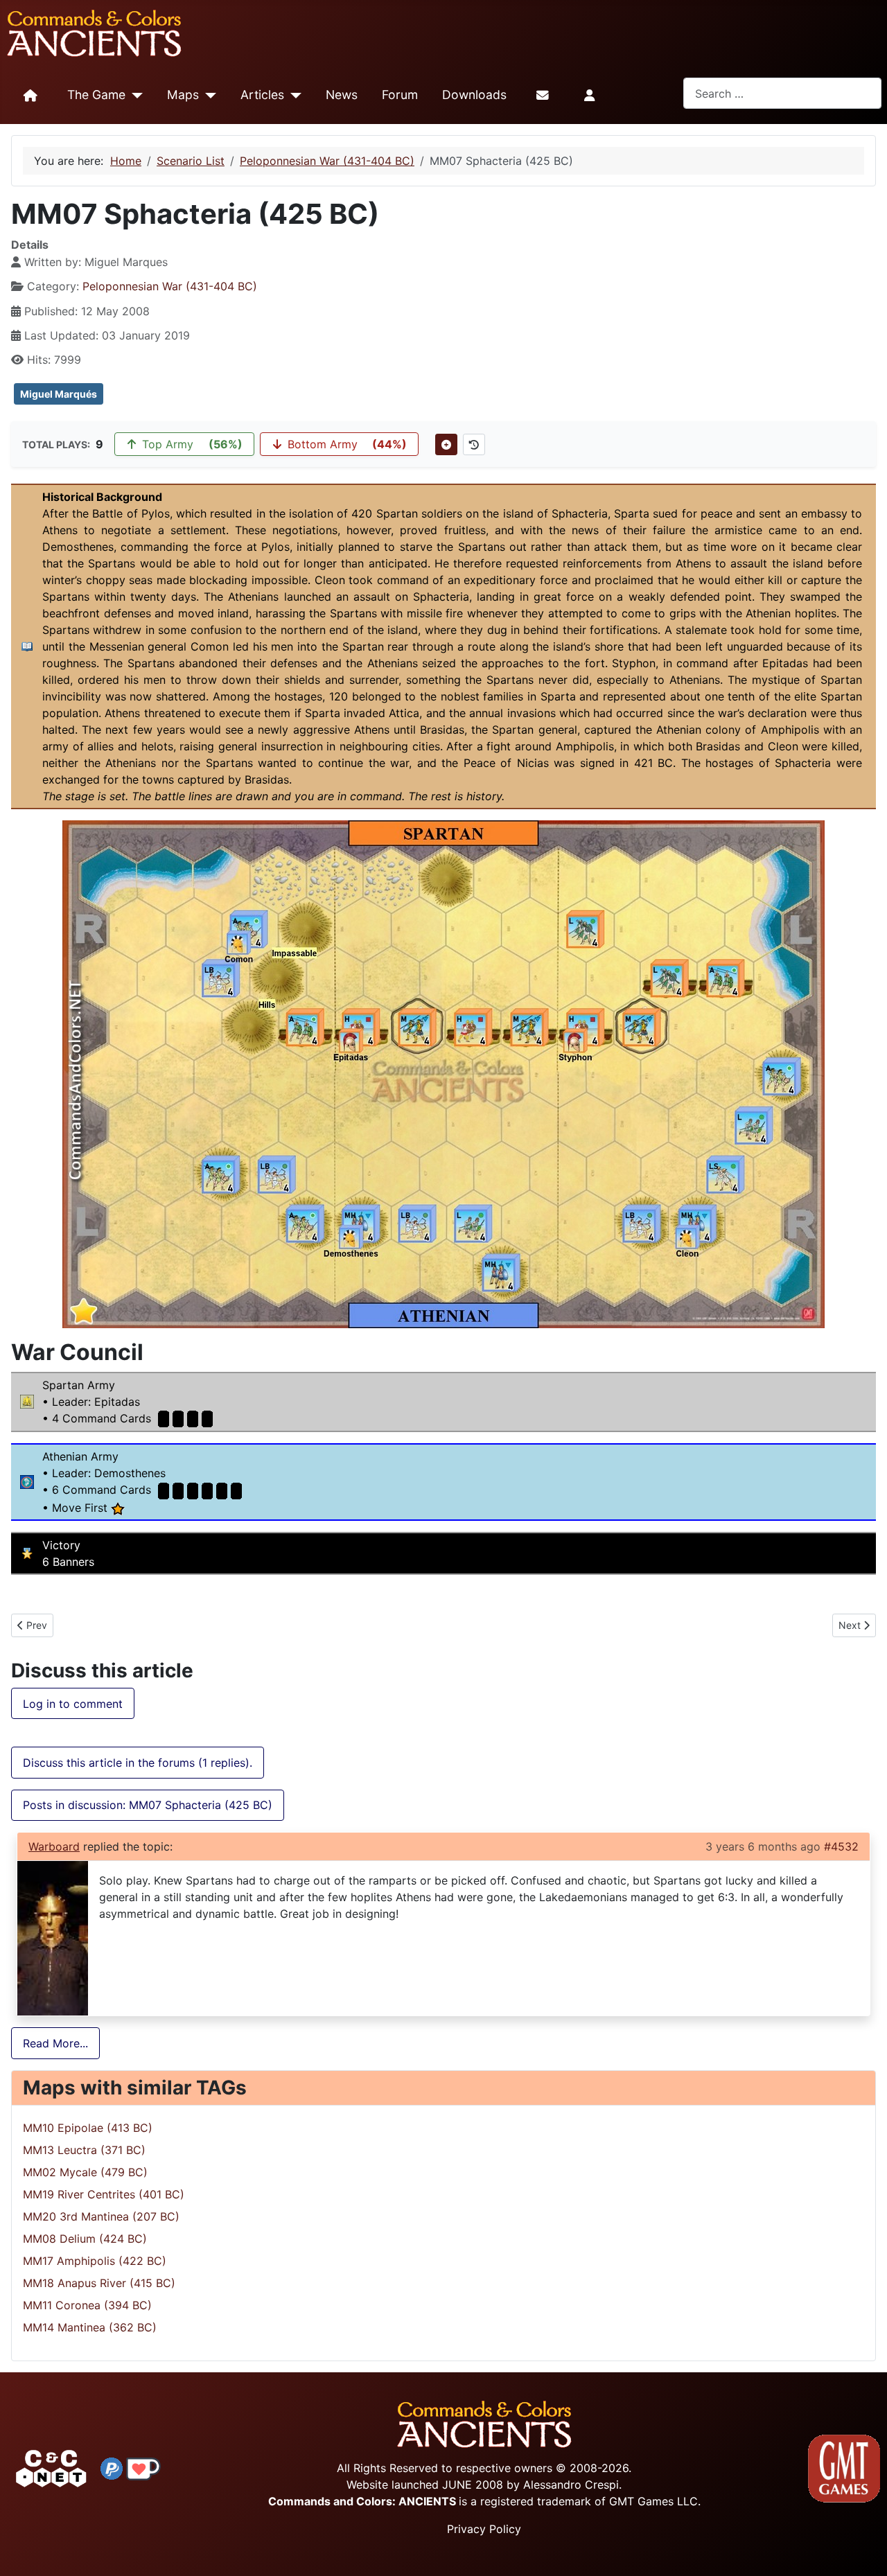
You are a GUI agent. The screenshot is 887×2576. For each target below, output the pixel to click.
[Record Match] (446, 444)
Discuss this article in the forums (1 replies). (138, 1763)
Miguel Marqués (59, 394)
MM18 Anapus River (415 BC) (99, 2283)
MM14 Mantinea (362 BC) (90, 2327)
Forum (400, 95)
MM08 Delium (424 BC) (85, 2239)
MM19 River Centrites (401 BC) (104, 2194)
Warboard (54, 1846)
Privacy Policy (484, 2529)
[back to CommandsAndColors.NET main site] (51, 2467)
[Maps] (208, 96)
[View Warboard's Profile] (53, 1937)
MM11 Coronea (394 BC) (87, 2305)
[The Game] (134, 96)
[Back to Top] (864, 2549)
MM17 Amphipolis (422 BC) (95, 2261)
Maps (183, 95)
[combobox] (782, 93)
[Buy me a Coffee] (143, 2467)
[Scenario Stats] (474, 444)
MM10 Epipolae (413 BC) (88, 2128)
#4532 (841, 1846)
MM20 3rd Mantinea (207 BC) (101, 2216)
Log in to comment (73, 1704)
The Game (96, 95)
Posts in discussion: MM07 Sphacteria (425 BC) (148, 1805)
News (342, 95)
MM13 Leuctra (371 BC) (84, 2150)
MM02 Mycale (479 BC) (85, 2172)
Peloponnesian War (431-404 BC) (170, 286)
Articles (262, 95)
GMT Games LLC (653, 2501)
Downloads (474, 95)
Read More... (55, 2043)
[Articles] (293, 96)
